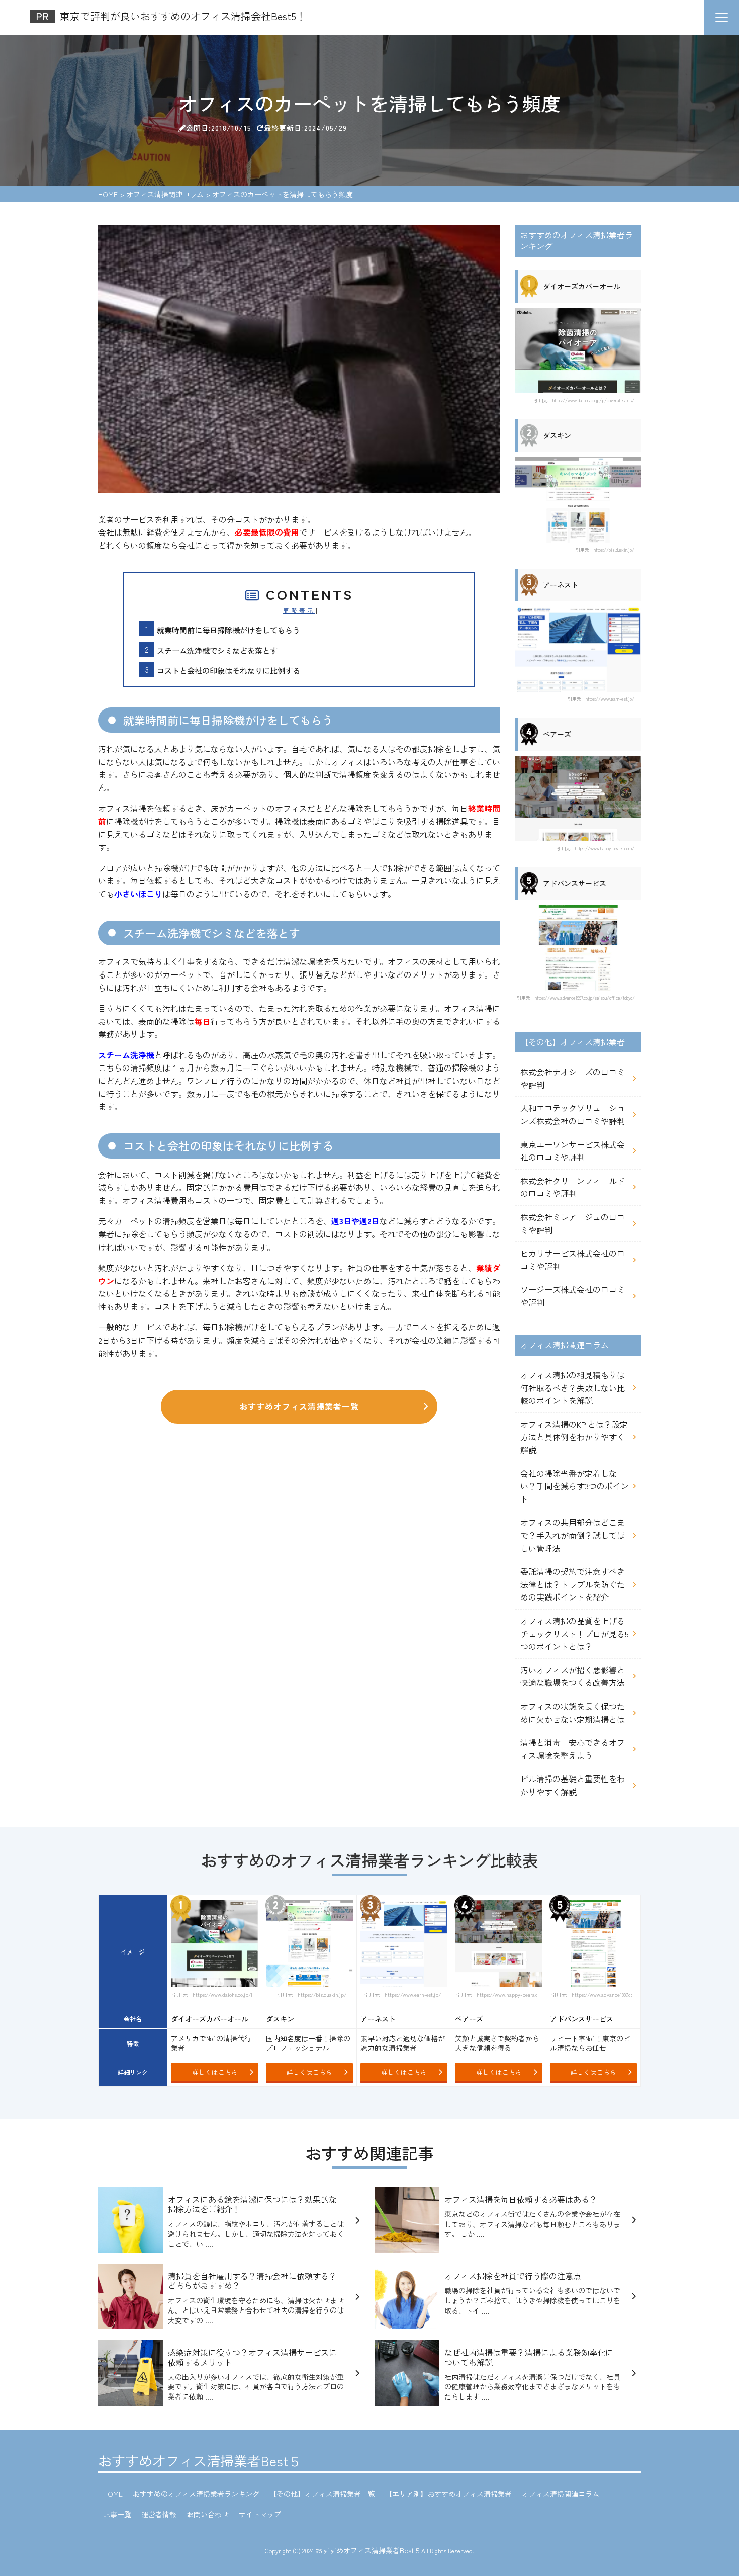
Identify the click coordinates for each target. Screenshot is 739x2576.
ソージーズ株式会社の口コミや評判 (573, 1296)
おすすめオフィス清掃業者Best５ (200, 2461)
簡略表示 (299, 610)
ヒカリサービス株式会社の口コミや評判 (573, 1260)
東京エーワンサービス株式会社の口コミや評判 (573, 1151)
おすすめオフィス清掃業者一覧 (299, 1406)
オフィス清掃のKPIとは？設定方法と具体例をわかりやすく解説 (574, 1437)
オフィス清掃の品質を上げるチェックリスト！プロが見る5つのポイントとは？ (575, 1633)
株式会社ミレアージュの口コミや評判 (573, 1223)
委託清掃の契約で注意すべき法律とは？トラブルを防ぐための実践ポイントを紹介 (573, 1584)
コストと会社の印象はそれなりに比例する (228, 670)
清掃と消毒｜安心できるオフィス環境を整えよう (573, 1749)
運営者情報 (159, 2514)
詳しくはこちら (215, 2072)
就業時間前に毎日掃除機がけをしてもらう (228, 630)
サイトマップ (260, 2514)
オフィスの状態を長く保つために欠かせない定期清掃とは (573, 1713)
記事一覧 (117, 2514)
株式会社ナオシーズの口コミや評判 (573, 1078)
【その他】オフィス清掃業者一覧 (322, 2494)
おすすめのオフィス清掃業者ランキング (196, 2494)
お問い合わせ (208, 2514)
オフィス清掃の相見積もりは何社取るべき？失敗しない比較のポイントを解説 (573, 1388)
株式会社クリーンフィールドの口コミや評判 (573, 1187)
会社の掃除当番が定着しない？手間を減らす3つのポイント (575, 1486)
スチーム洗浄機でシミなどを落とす (217, 650)
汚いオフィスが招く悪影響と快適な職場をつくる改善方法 (573, 1676)
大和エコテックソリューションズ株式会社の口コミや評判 (573, 1114)
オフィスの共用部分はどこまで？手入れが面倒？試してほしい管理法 (573, 1535)
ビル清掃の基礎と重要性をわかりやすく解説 (573, 1785)
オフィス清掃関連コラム (561, 2494)
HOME (113, 2494)
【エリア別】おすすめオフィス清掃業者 (448, 2494)
